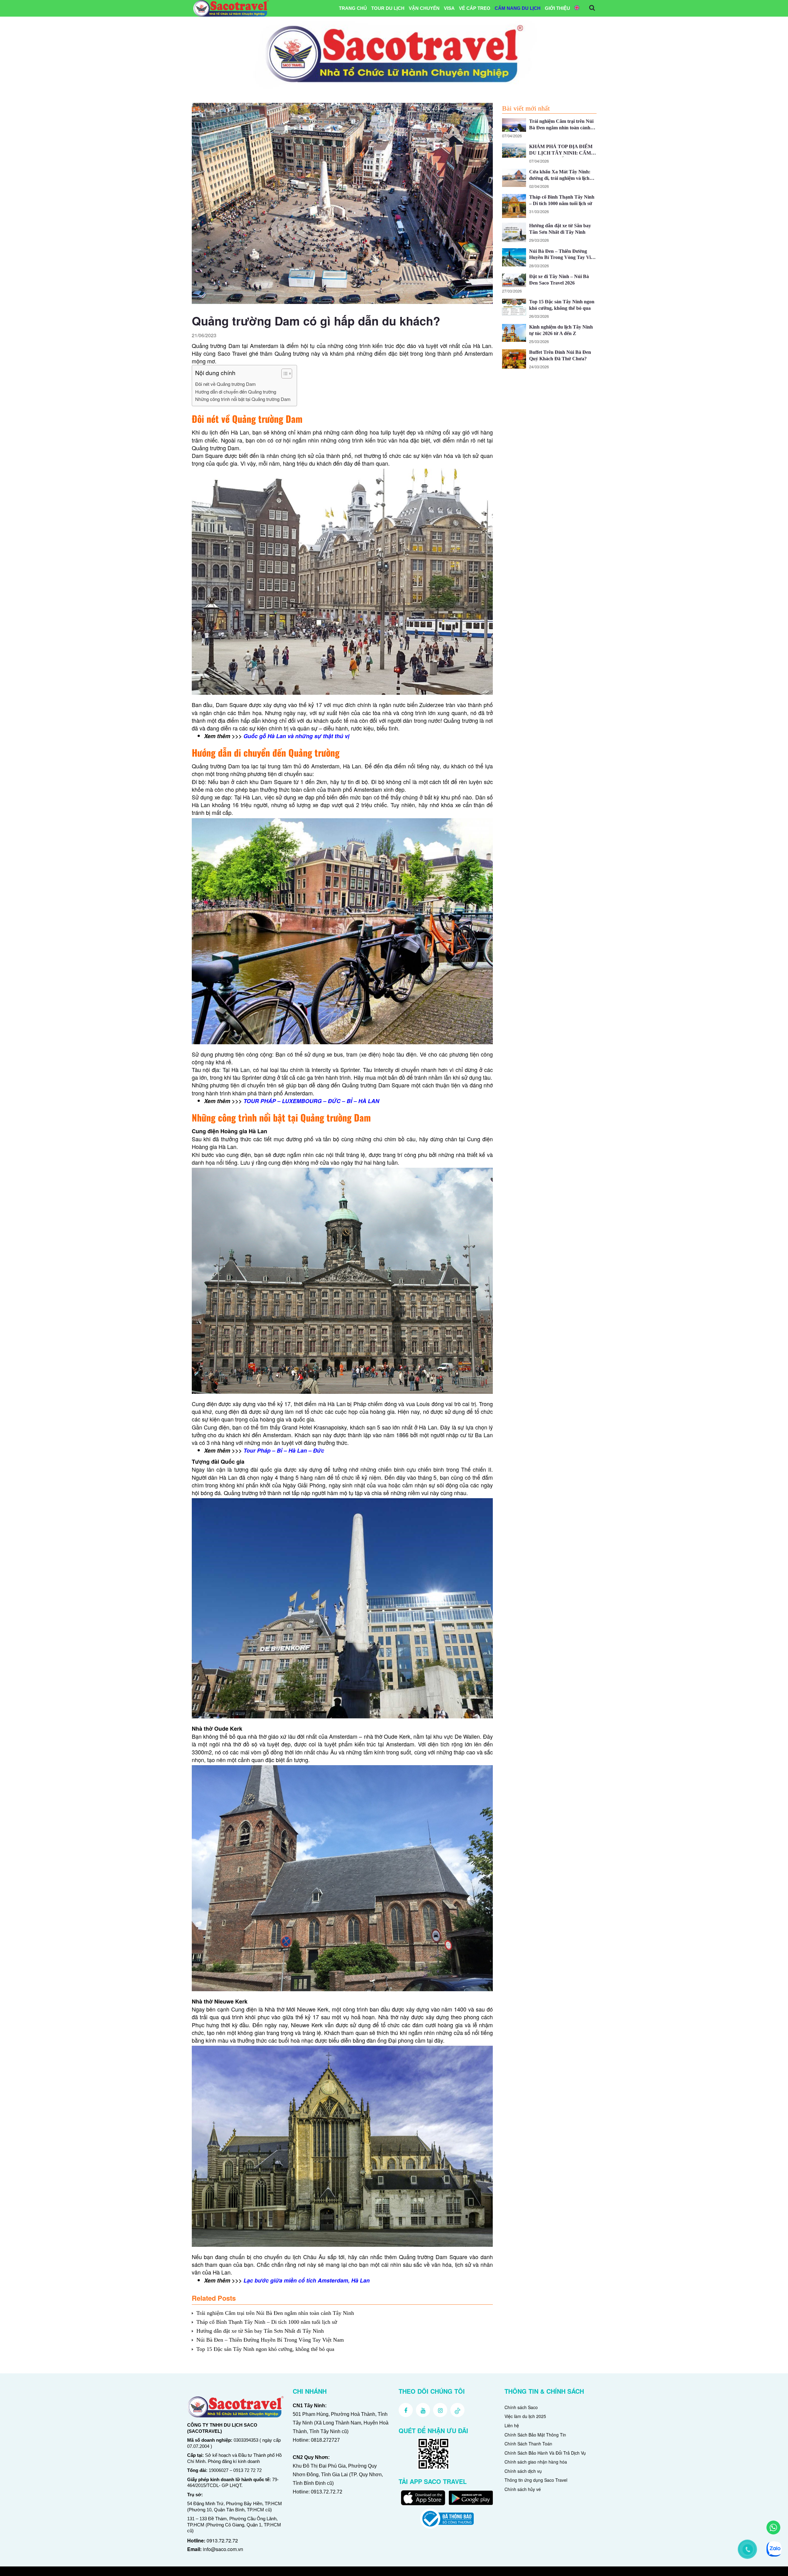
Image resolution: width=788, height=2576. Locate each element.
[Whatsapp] (773, 2527)
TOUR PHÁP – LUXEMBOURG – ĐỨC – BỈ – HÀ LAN (311, 1101)
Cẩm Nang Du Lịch (518, 8)
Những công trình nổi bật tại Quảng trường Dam (243, 399)
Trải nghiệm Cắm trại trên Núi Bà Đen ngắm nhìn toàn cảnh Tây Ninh (275, 2313)
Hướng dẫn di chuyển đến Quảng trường (236, 392)
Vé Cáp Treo (475, 8)
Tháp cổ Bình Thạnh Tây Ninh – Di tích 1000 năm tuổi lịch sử (267, 2322)
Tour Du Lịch (388, 8)
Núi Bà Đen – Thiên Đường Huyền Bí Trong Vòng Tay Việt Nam (270, 2340)
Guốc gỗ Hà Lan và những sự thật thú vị (296, 736)
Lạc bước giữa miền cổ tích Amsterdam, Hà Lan (307, 2280)
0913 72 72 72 (247, 2470)
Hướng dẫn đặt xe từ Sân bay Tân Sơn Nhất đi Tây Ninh (260, 2331)
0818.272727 (325, 2440)
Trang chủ (353, 8)
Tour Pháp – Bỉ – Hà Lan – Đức (285, 1450)
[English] (577, 8)
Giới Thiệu (557, 8)
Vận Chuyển (424, 8)
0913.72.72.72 (222, 2540)
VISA (449, 8)
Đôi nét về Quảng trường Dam (225, 384)
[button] (284, 374)
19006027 (219, 2470)
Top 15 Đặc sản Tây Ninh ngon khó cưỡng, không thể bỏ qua (265, 2349)
